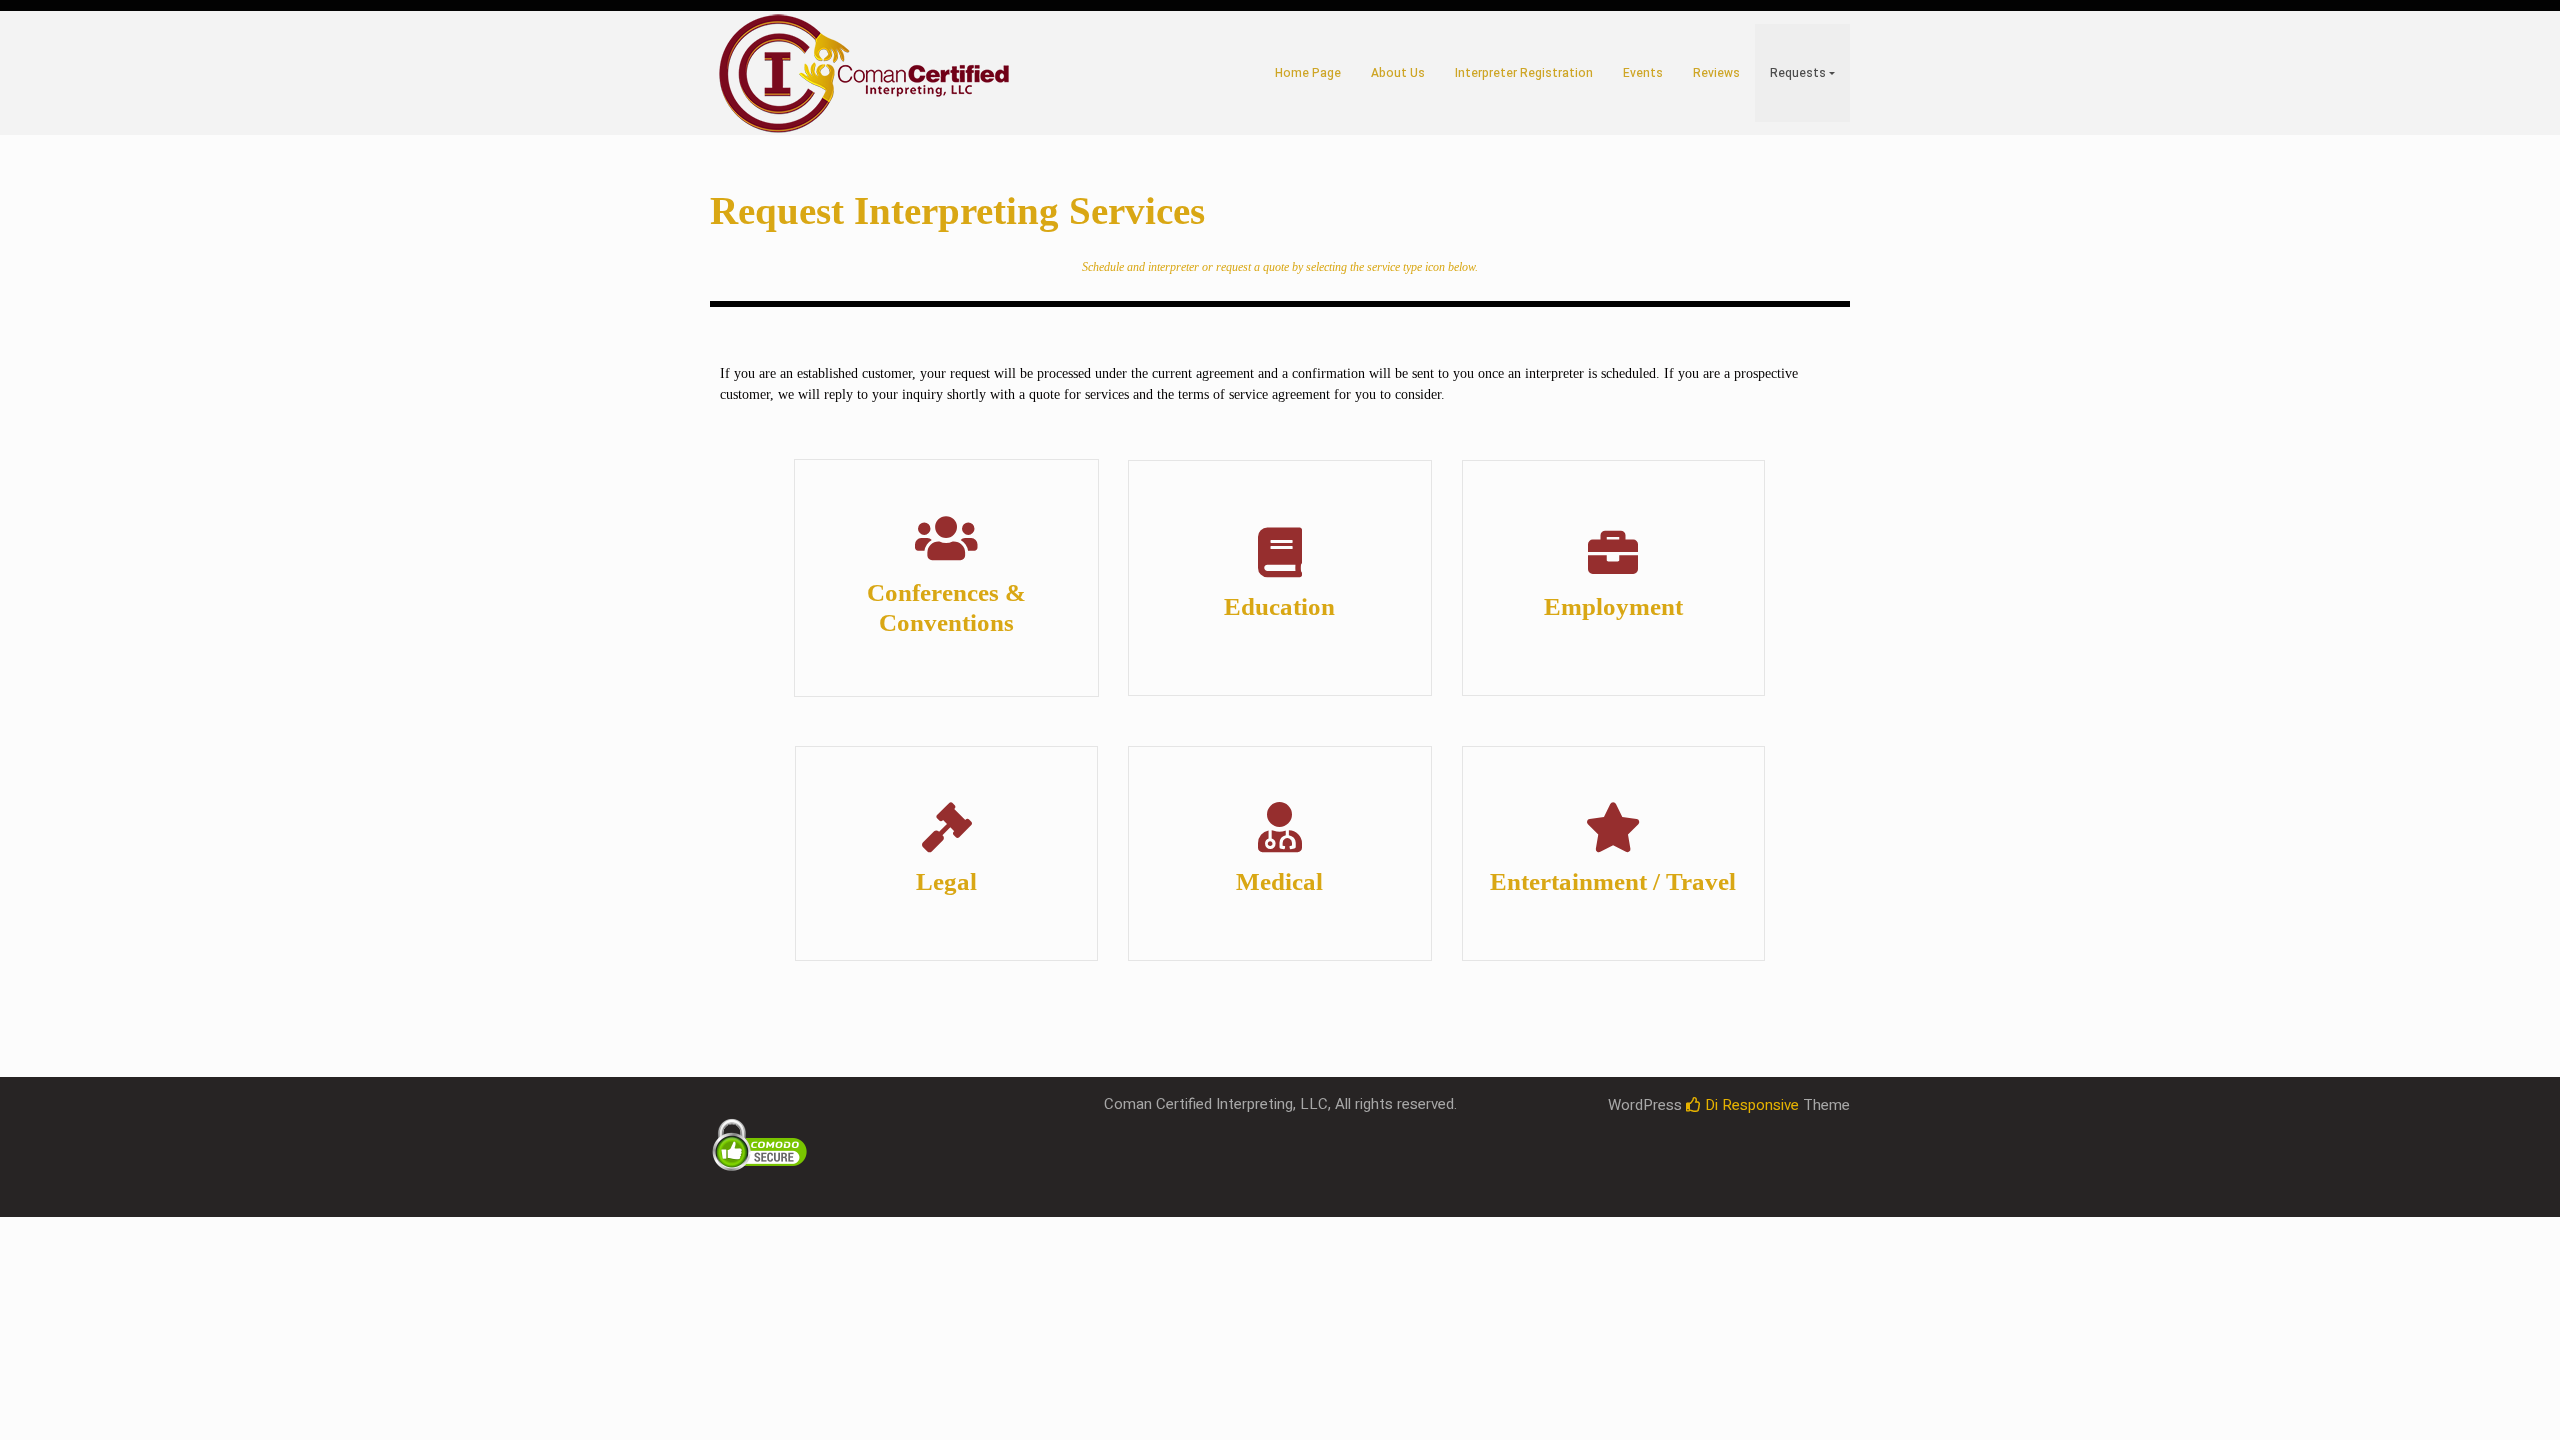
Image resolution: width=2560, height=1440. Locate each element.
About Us (1398, 73)
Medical (1279, 881)
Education (1279, 606)
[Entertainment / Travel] (1613, 827)
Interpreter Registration (1524, 73)
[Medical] (1280, 827)
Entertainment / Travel (1613, 881)
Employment (1613, 606)
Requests (1798, 73)
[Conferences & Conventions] (947, 538)
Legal (946, 881)
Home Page (1308, 73)
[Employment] (1613, 552)
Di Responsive (1750, 1105)
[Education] (1280, 552)
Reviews (1716, 73)
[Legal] (947, 827)
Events (1643, 73)
